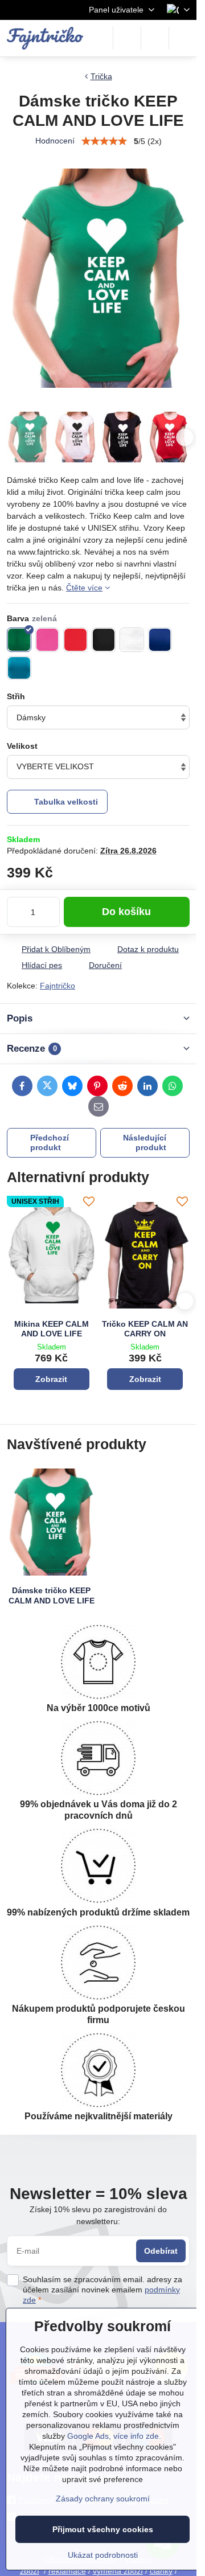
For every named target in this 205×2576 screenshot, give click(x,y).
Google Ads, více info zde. (114, 2436)
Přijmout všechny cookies (103, 2529)
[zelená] (19, 640)
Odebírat (161, 2251)
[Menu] (183, 38)
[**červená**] (75, 640)
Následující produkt (145, 1143)
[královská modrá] (160, 640)
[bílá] (132, 640)
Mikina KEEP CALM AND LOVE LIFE (52, 1329)
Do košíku (126, 912)
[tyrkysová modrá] (19, 668)
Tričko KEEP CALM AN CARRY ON (145, 1329)
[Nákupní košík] (155, 38)
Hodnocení (55, 141)
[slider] (104, 141)
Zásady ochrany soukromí (103, 2499)
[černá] (104, 640)
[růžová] (48, 640)
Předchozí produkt (50, 1143)
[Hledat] (127, 38)
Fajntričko (58, 986)
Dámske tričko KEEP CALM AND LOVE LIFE (52, 1595)
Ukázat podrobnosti (103, 2555)
